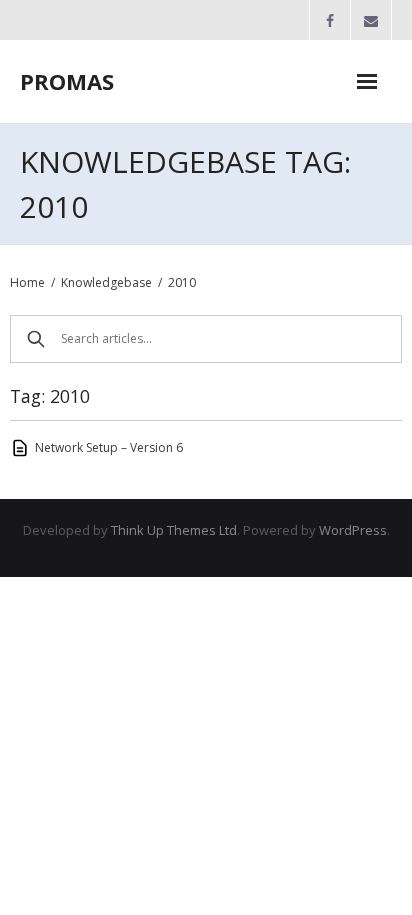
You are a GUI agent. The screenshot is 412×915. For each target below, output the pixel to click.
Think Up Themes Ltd (174, 530)
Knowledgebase (106, 282)
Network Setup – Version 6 (109, 447)
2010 (182, 282)
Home (27, 282)
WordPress (353, 530)
